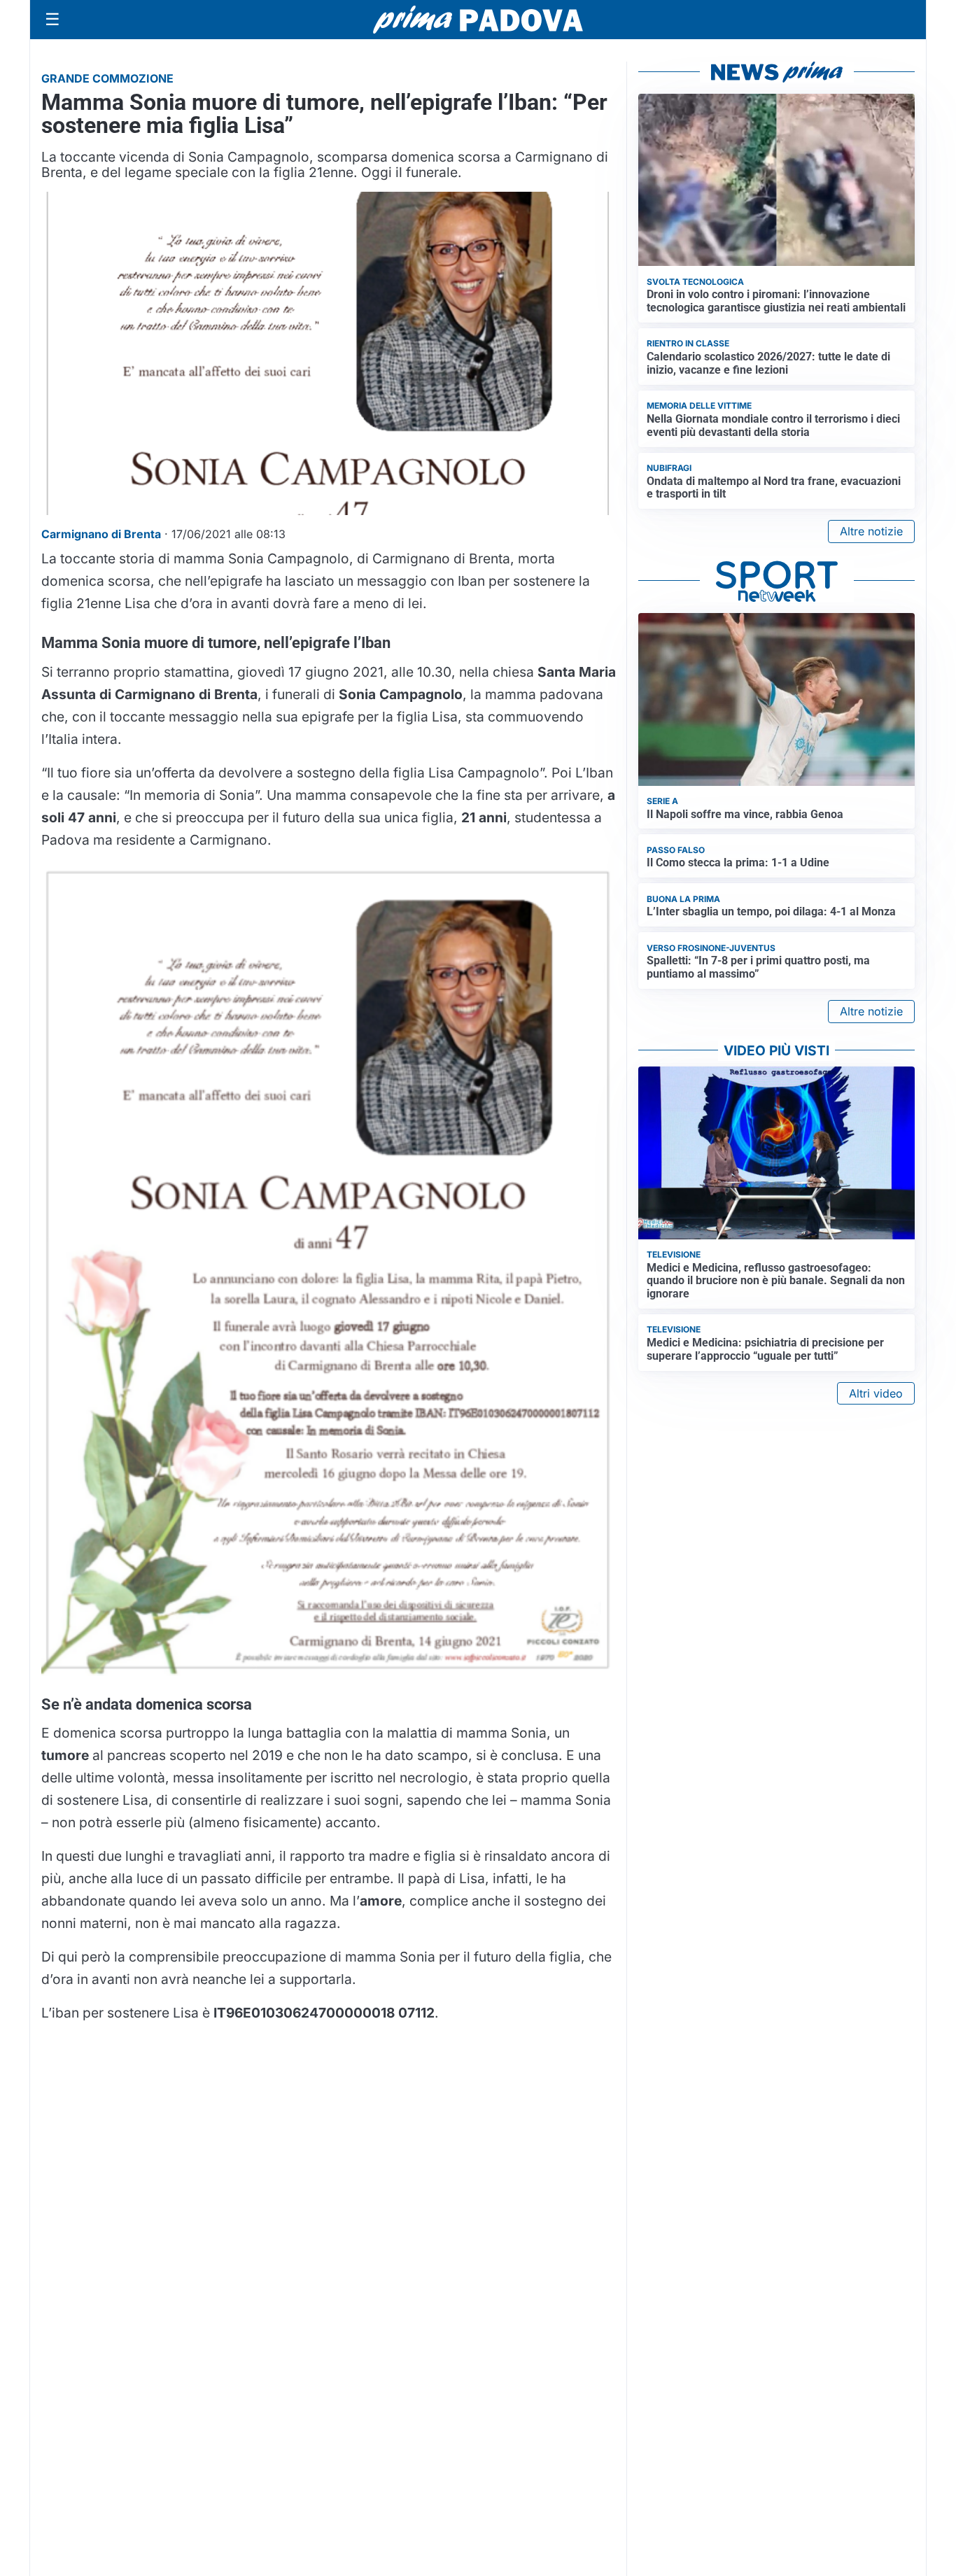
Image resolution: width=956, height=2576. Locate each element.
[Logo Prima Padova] (478, 19)
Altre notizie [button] (871, 531)
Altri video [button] (876, 1393)
